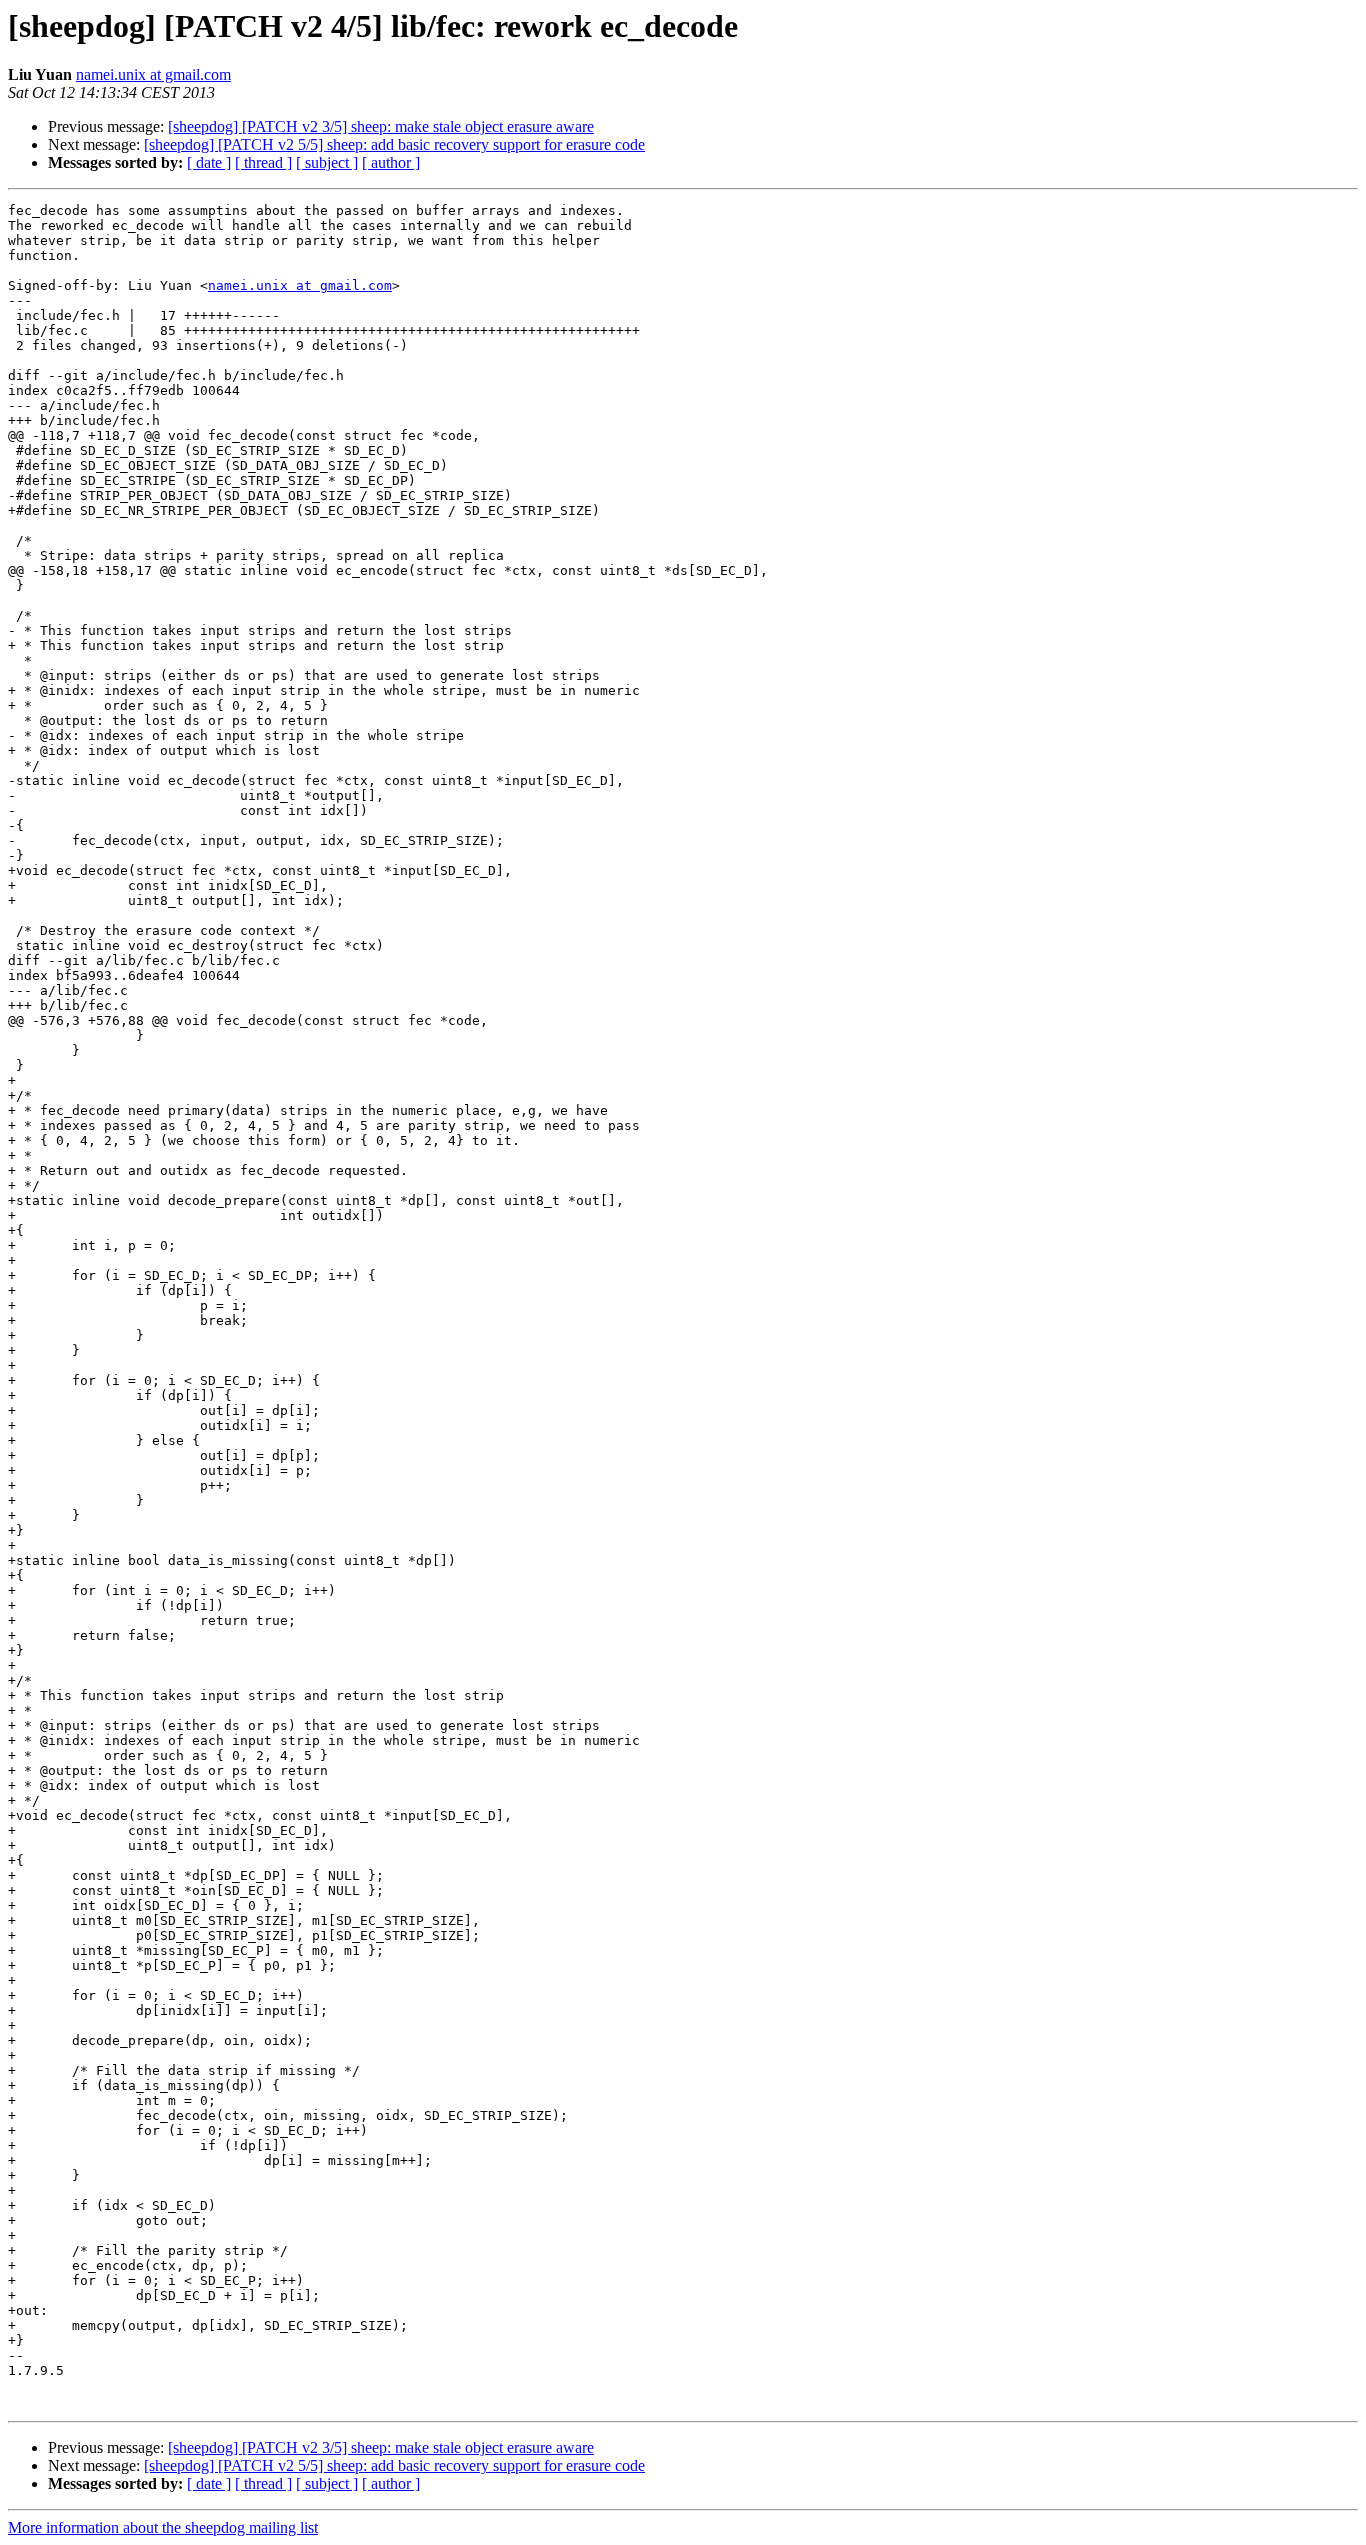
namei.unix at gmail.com (153, 74)
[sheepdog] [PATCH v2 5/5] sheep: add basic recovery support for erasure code (394, 144)
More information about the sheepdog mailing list (163, 2527)
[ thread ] (263, 162)
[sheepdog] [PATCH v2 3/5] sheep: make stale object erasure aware (381, 126)
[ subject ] (327, 162)
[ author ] (391, 162)
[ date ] (209, 162)
